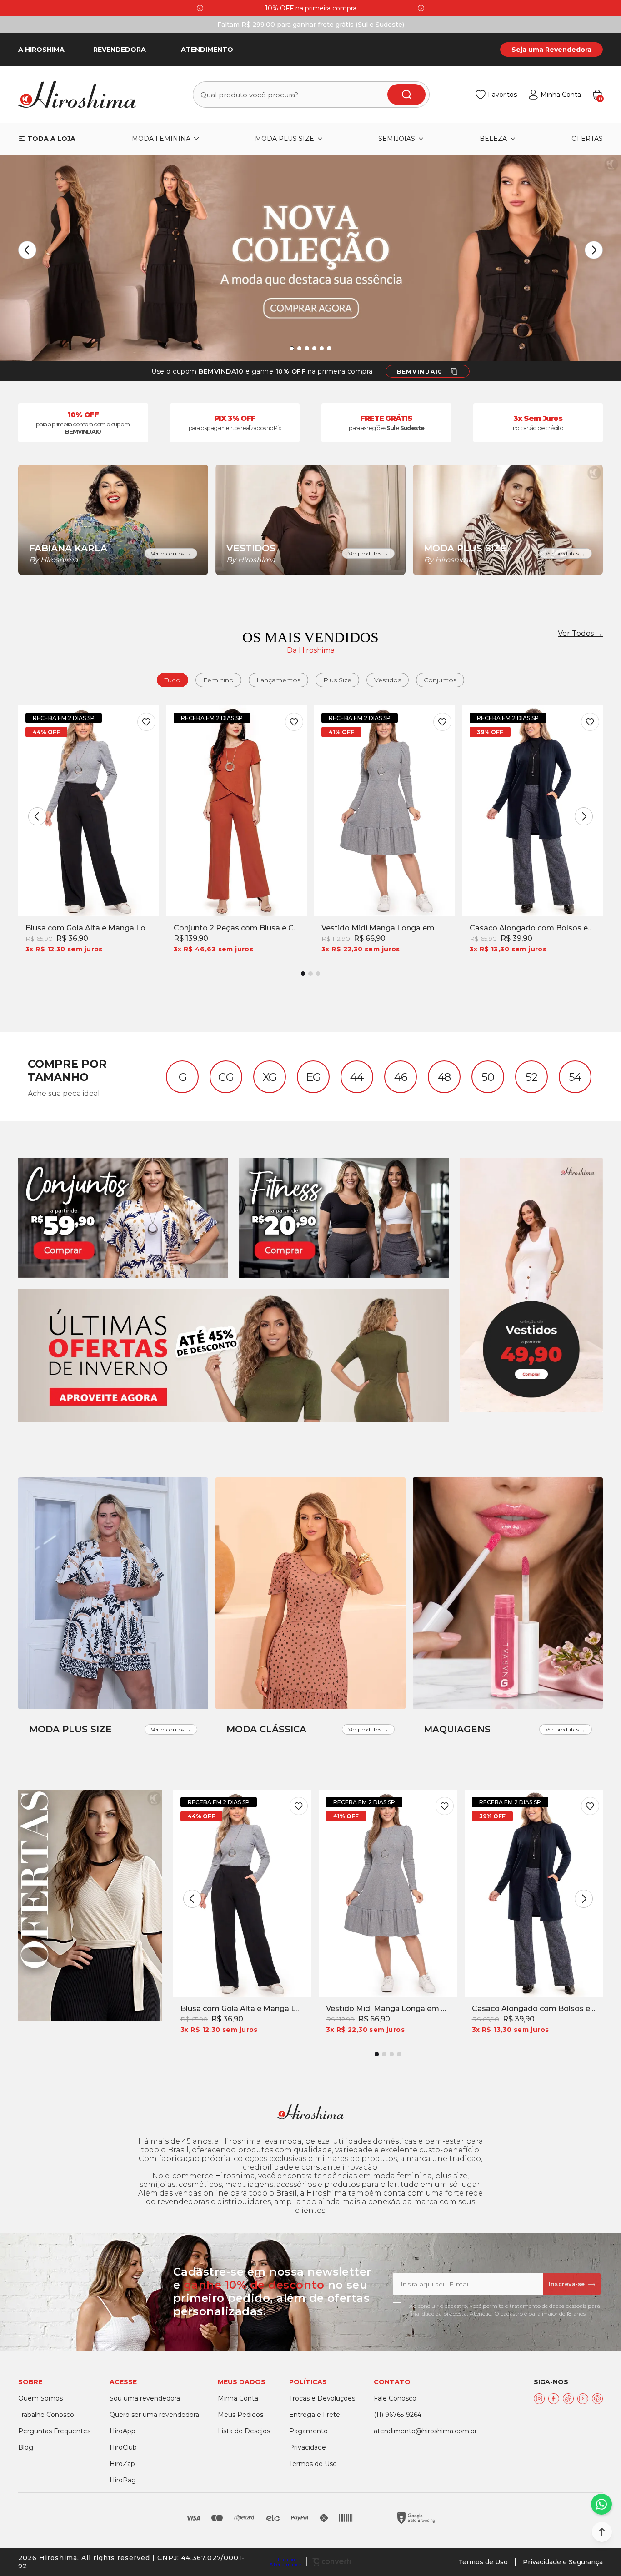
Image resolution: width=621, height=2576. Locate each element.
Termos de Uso (483, 2562)
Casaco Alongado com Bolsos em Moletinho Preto (533, 928)
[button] (602, 2532)
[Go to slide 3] (307, 348)
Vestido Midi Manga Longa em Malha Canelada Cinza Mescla (385, 928)
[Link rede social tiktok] (568, 2399)
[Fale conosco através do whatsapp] (601, 2504)
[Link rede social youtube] (583, 2399)
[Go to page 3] (318, 973)
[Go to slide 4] (314, 348)
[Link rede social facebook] (554, 2399)
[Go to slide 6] (329, 348)
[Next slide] (421, 8)
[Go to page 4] (399, 2054)
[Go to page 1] (303, 973)
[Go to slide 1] (292, 348)
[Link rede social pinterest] (597, 2399)
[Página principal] (83, 95)
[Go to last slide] (200, 8)
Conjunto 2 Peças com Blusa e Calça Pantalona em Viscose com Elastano (237, 928)
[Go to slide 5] (322, 348)
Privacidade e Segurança (563, 2562)
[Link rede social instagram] (539, 2399)
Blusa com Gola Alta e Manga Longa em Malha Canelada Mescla (89, 928)
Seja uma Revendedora (551, 50)
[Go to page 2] (310, 973)
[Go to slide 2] (299, 348)
